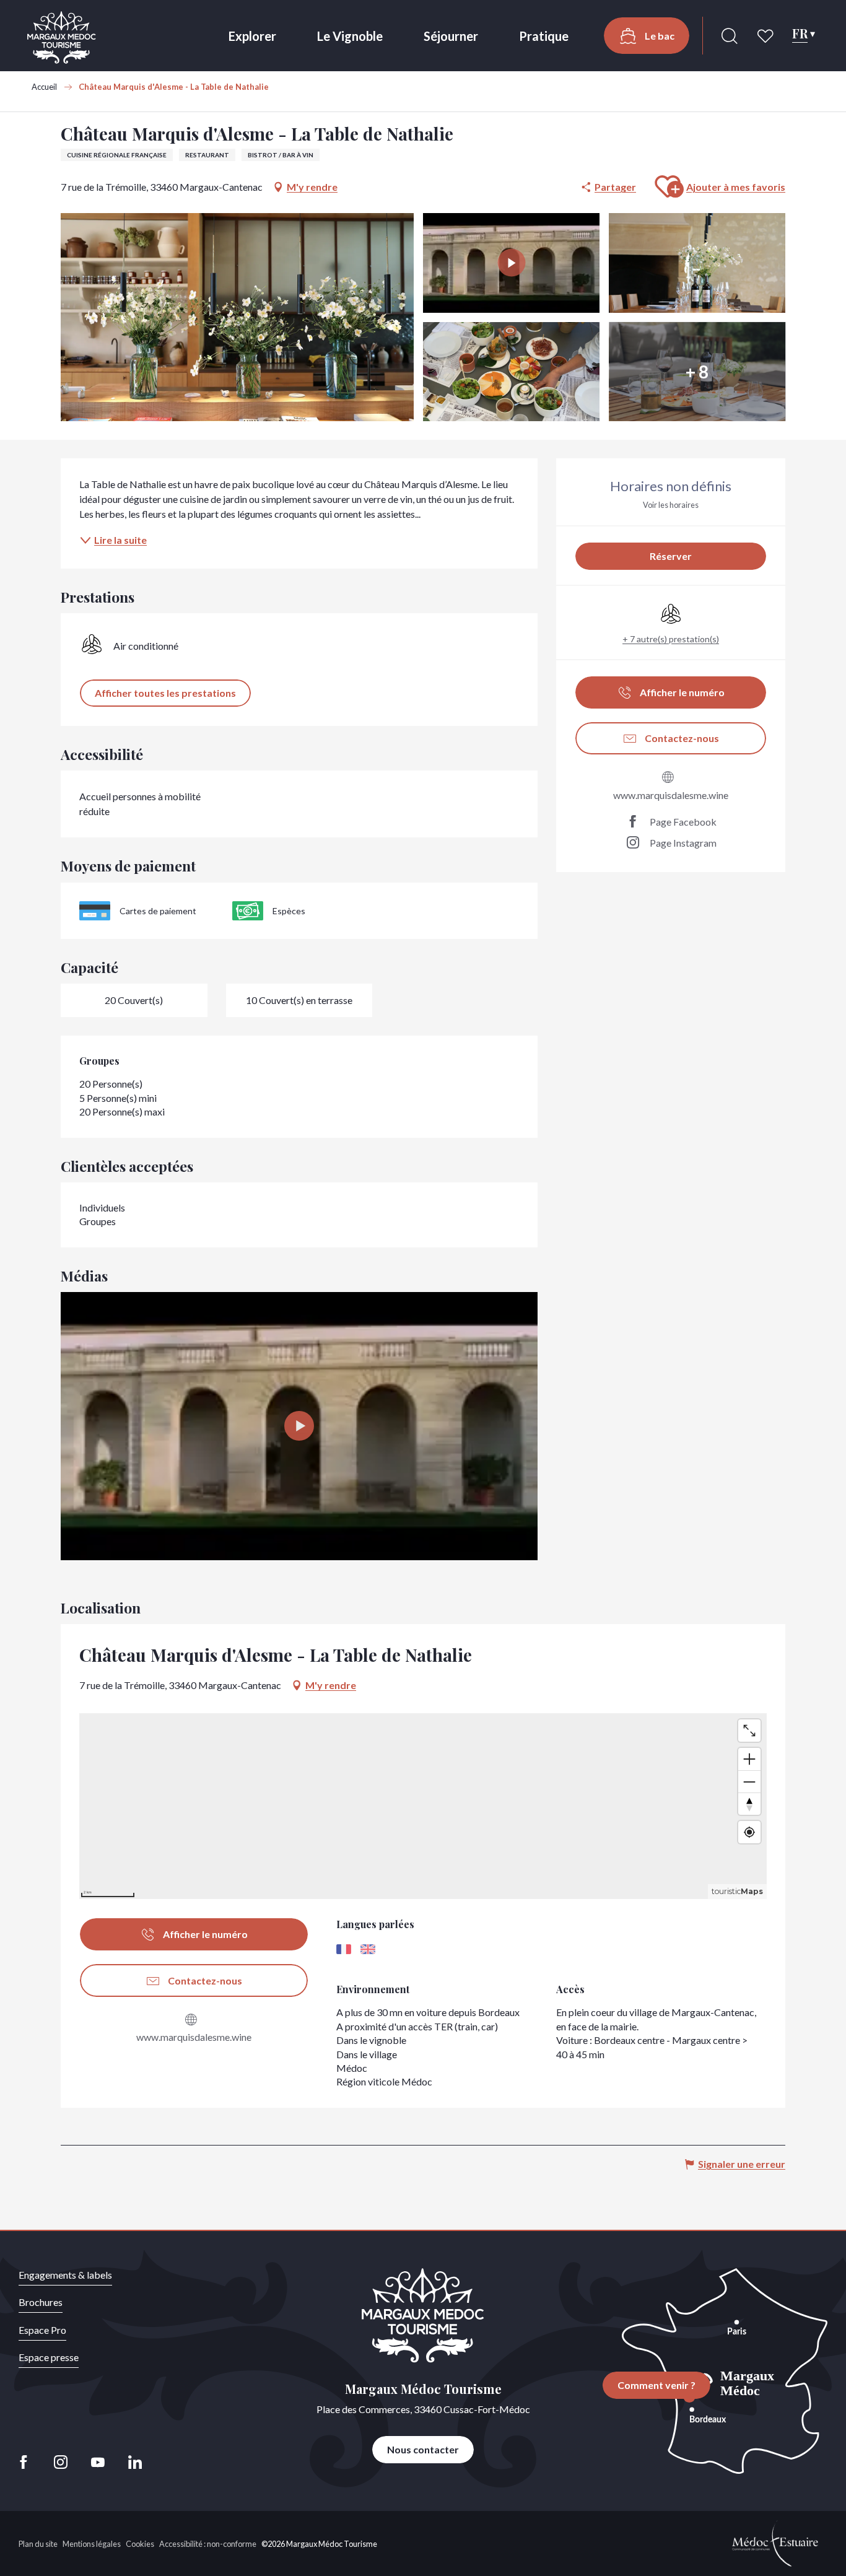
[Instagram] (61, 2462)
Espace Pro (42, 2330)
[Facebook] (27, 2462)
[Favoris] (767, 36)
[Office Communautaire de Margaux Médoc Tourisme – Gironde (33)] (62, 37)
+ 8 (697, 372)
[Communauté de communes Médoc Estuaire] (775, 2542)
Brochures (41, 2302)
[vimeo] (299, 1426)
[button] (730, 36)
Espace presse (49, 2357)
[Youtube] (98, 2462)
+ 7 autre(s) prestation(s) (671, 639)
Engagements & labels (65, 2275)
